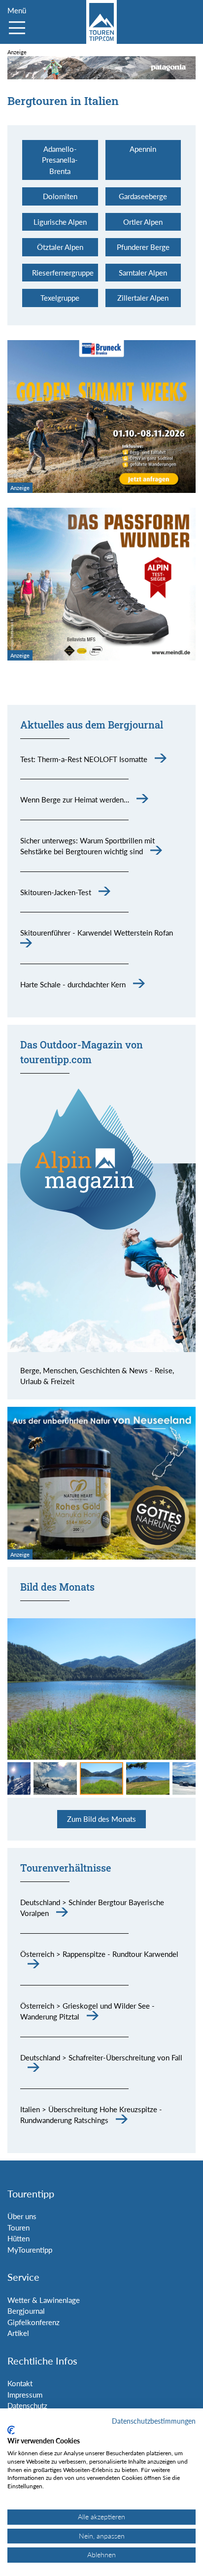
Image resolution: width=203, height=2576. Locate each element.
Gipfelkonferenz (34, 2322)
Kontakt (20, 2383)
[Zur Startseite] (101, 22)
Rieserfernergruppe (63, 273)
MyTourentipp (30, 2250)
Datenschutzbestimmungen (154, 2421)
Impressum (25, 2395)
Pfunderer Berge (143, 247)
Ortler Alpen (143, 222)
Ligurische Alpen (60, 222)
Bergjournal (26, 2311)
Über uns (22, 2216)
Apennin (143, 149)
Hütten (18, 2238)
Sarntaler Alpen (143, 273)
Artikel (18, 2333)
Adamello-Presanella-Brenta (60, 160)
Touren (18, 2228)
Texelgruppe (60, 298)
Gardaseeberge (143, 196)
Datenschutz (27, 2405)
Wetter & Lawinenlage (44, 2300)
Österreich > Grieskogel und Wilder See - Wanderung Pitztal (87, 2011)
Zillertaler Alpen (143, 298)
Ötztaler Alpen (60, 247)
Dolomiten (60, 196)
